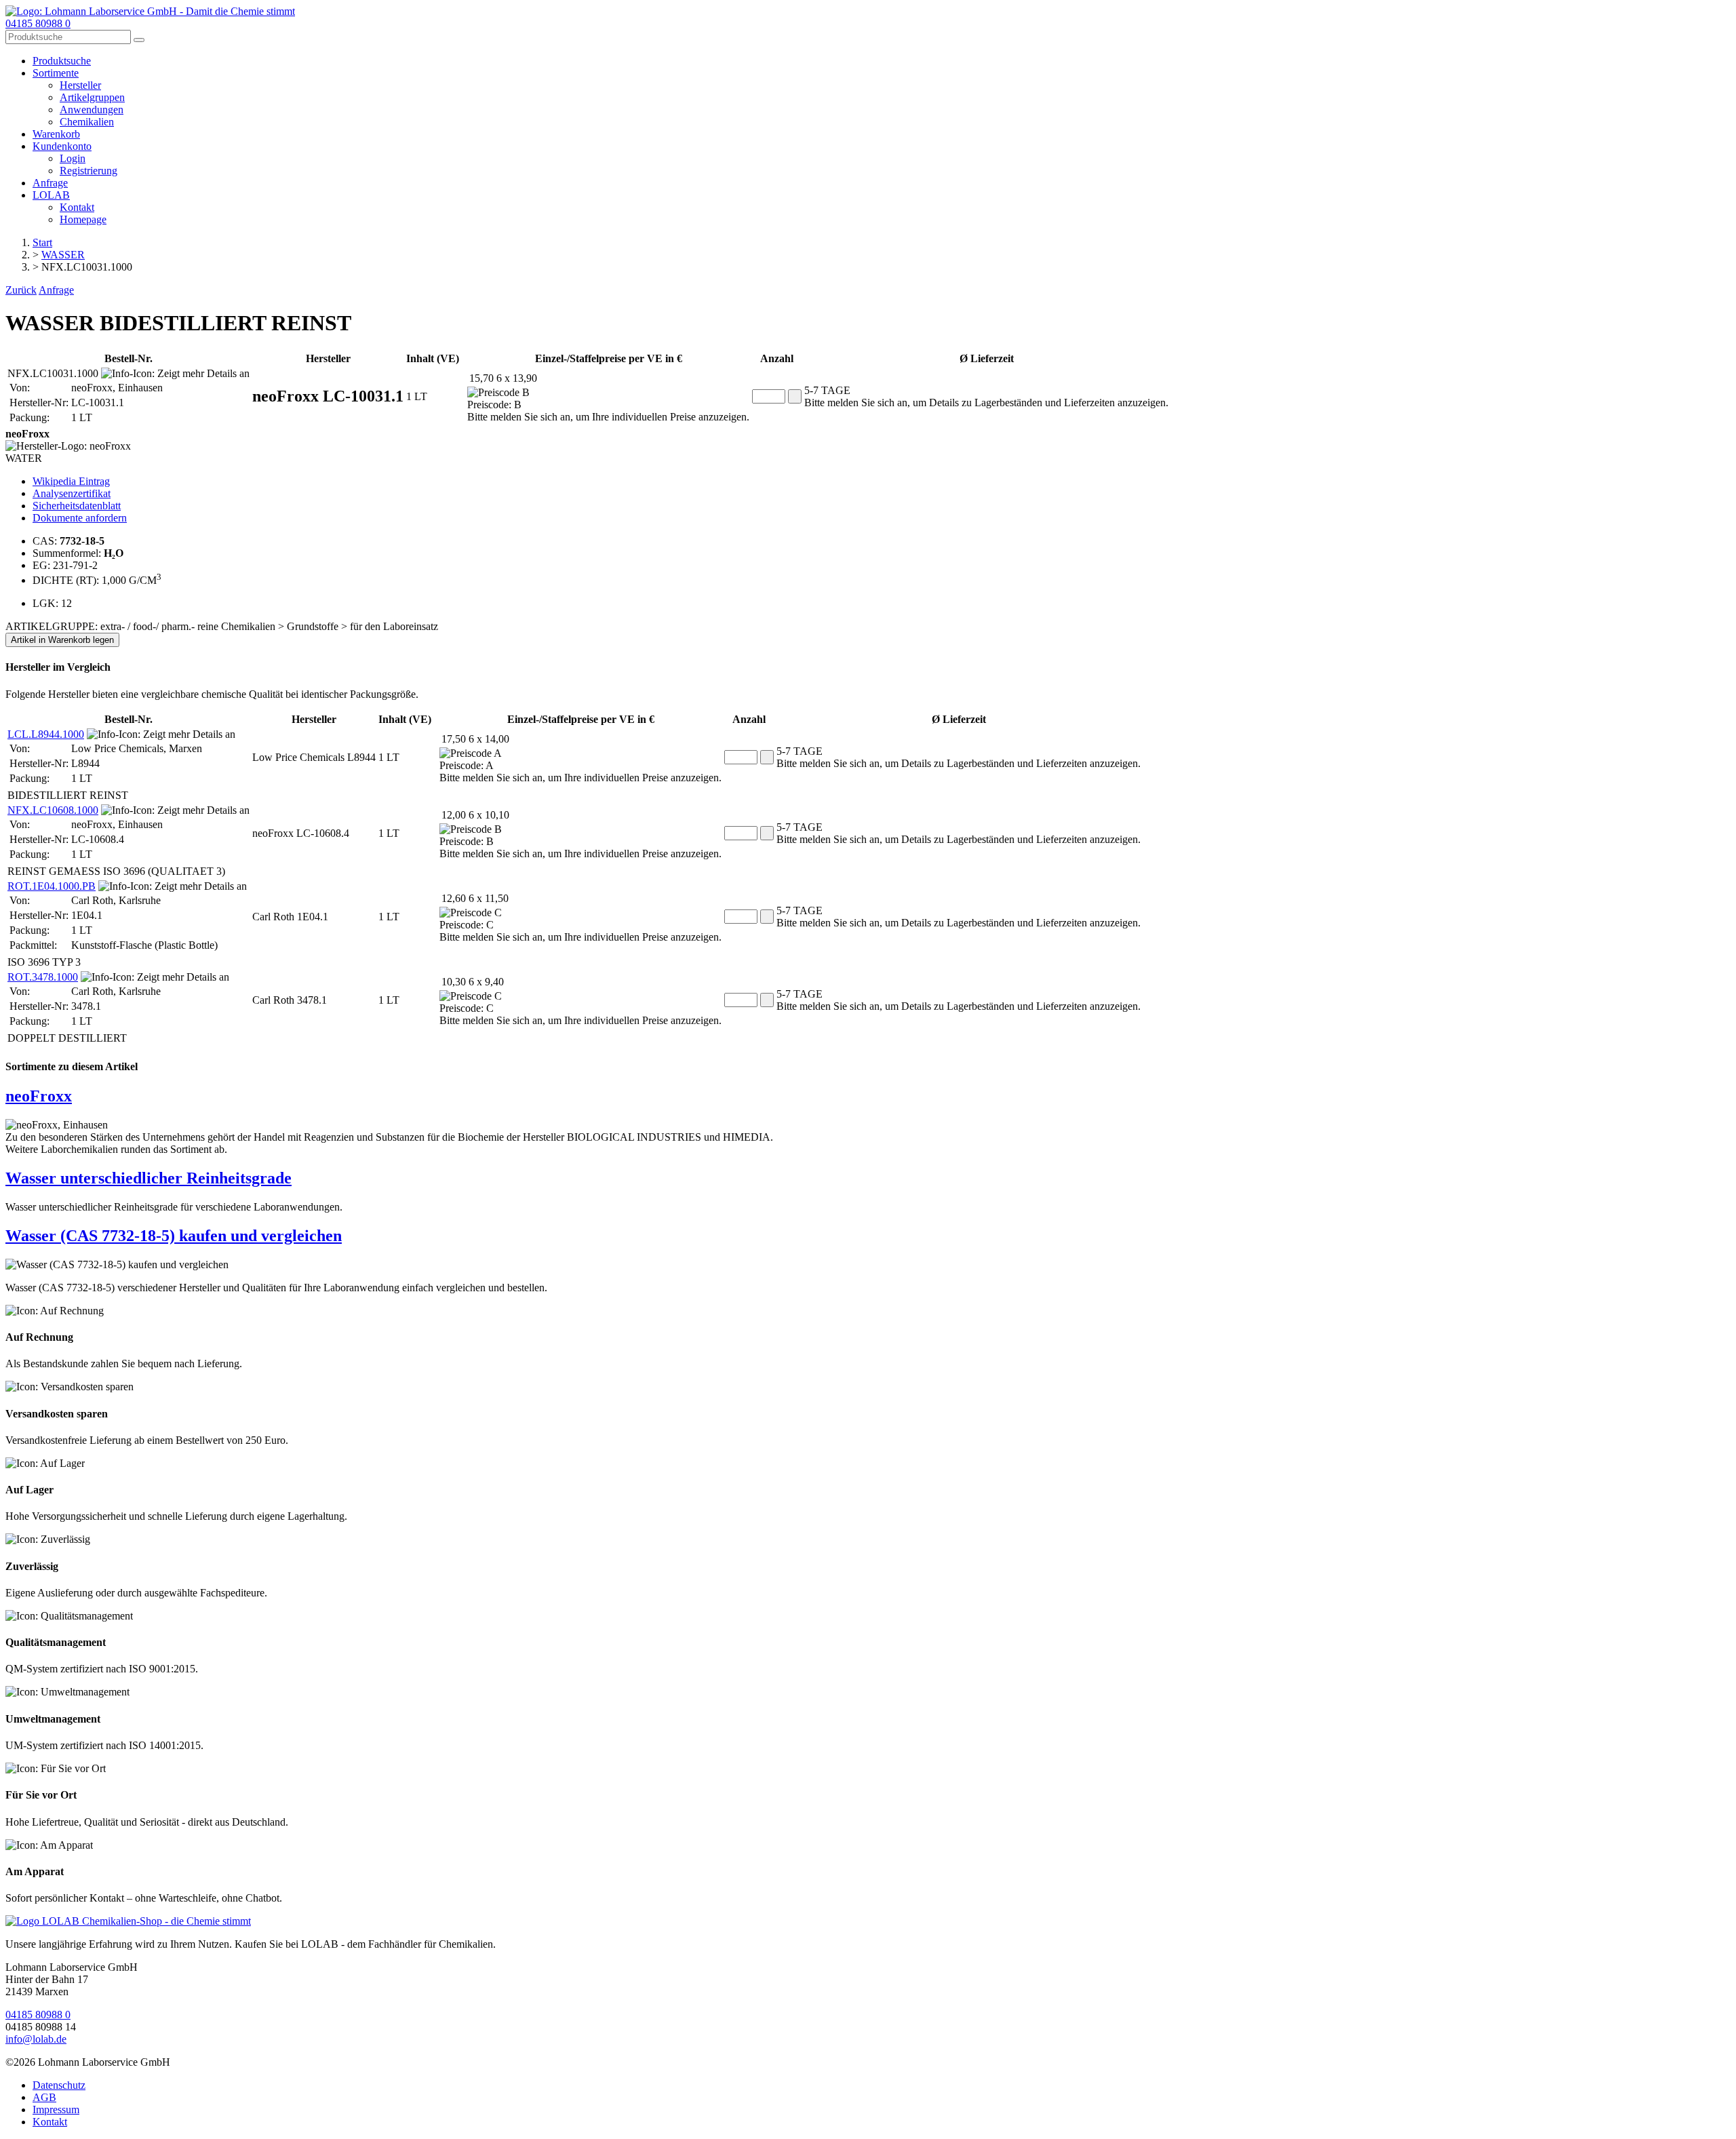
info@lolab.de (36, 2039)
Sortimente (56, 73)
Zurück (21, 290)
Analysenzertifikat (72, 493)
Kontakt (77, 207)
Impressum (56, 2109)
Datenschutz (59, 2085)
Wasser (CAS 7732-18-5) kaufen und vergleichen (174, 1236)
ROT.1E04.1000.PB (52, 886)
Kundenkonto (62, 146)
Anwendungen (92, 110)
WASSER (63, 255)
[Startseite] (128, 1921)
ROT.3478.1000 (43, 977)
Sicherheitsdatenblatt (77, 506)
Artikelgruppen (92, 97)
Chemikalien (87, 122)
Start (42, 242)
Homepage (83, 219)
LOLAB (51, 195)
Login (73, 158)
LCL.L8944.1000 (46, 734)
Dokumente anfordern (80, 518)
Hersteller (80, 85)
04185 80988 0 (38, 23)
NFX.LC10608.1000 (53, 810)
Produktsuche (62, 61)
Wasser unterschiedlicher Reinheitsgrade (149, 1178)
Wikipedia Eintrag (71, 481)
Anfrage (50, 183)
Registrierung (88, 171)
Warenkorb (56, 134)
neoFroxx (39, 1096)
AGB (44, 2097)
